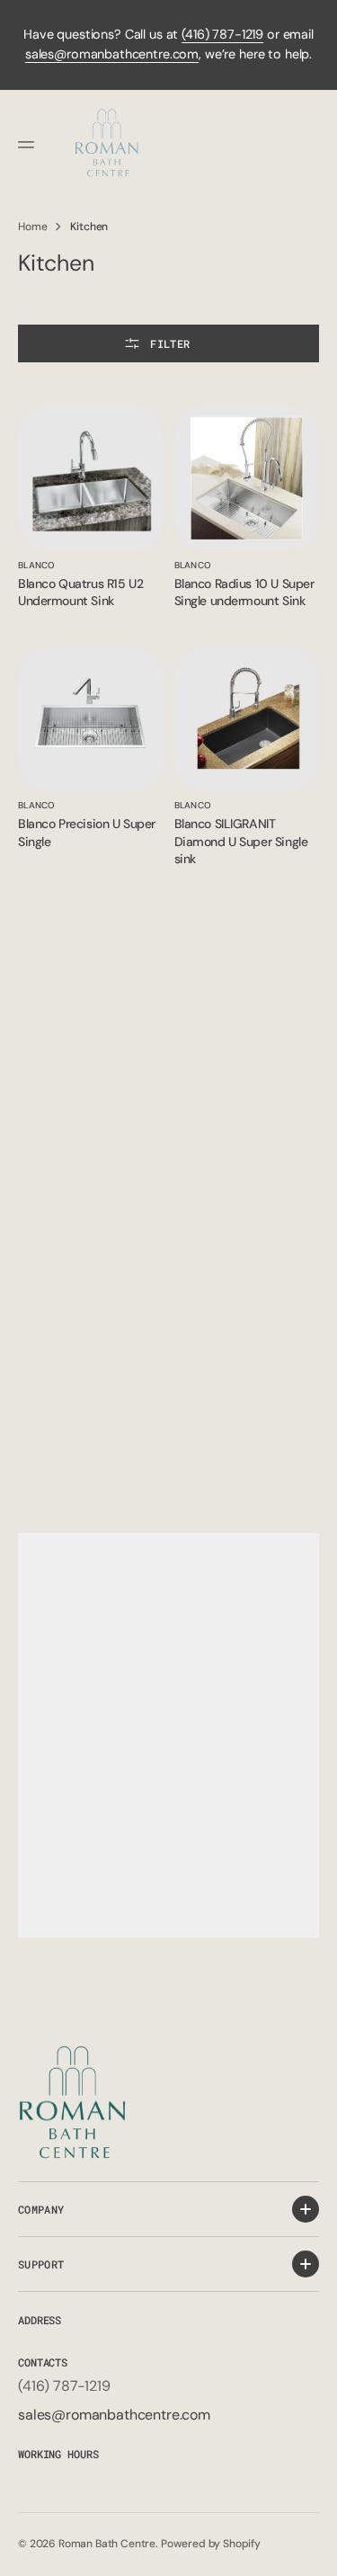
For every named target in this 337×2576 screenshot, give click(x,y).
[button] (29, 145)
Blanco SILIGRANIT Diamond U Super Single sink (241, 841)
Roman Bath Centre (107, 2544)
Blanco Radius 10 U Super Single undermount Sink (244, 593)
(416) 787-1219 (222, 34)
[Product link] (91, 478)
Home (32, 227)
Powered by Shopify (211, 2544)
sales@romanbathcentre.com (112, 54)
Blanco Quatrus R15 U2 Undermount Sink (80, 593)
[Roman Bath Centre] (108, 145)
